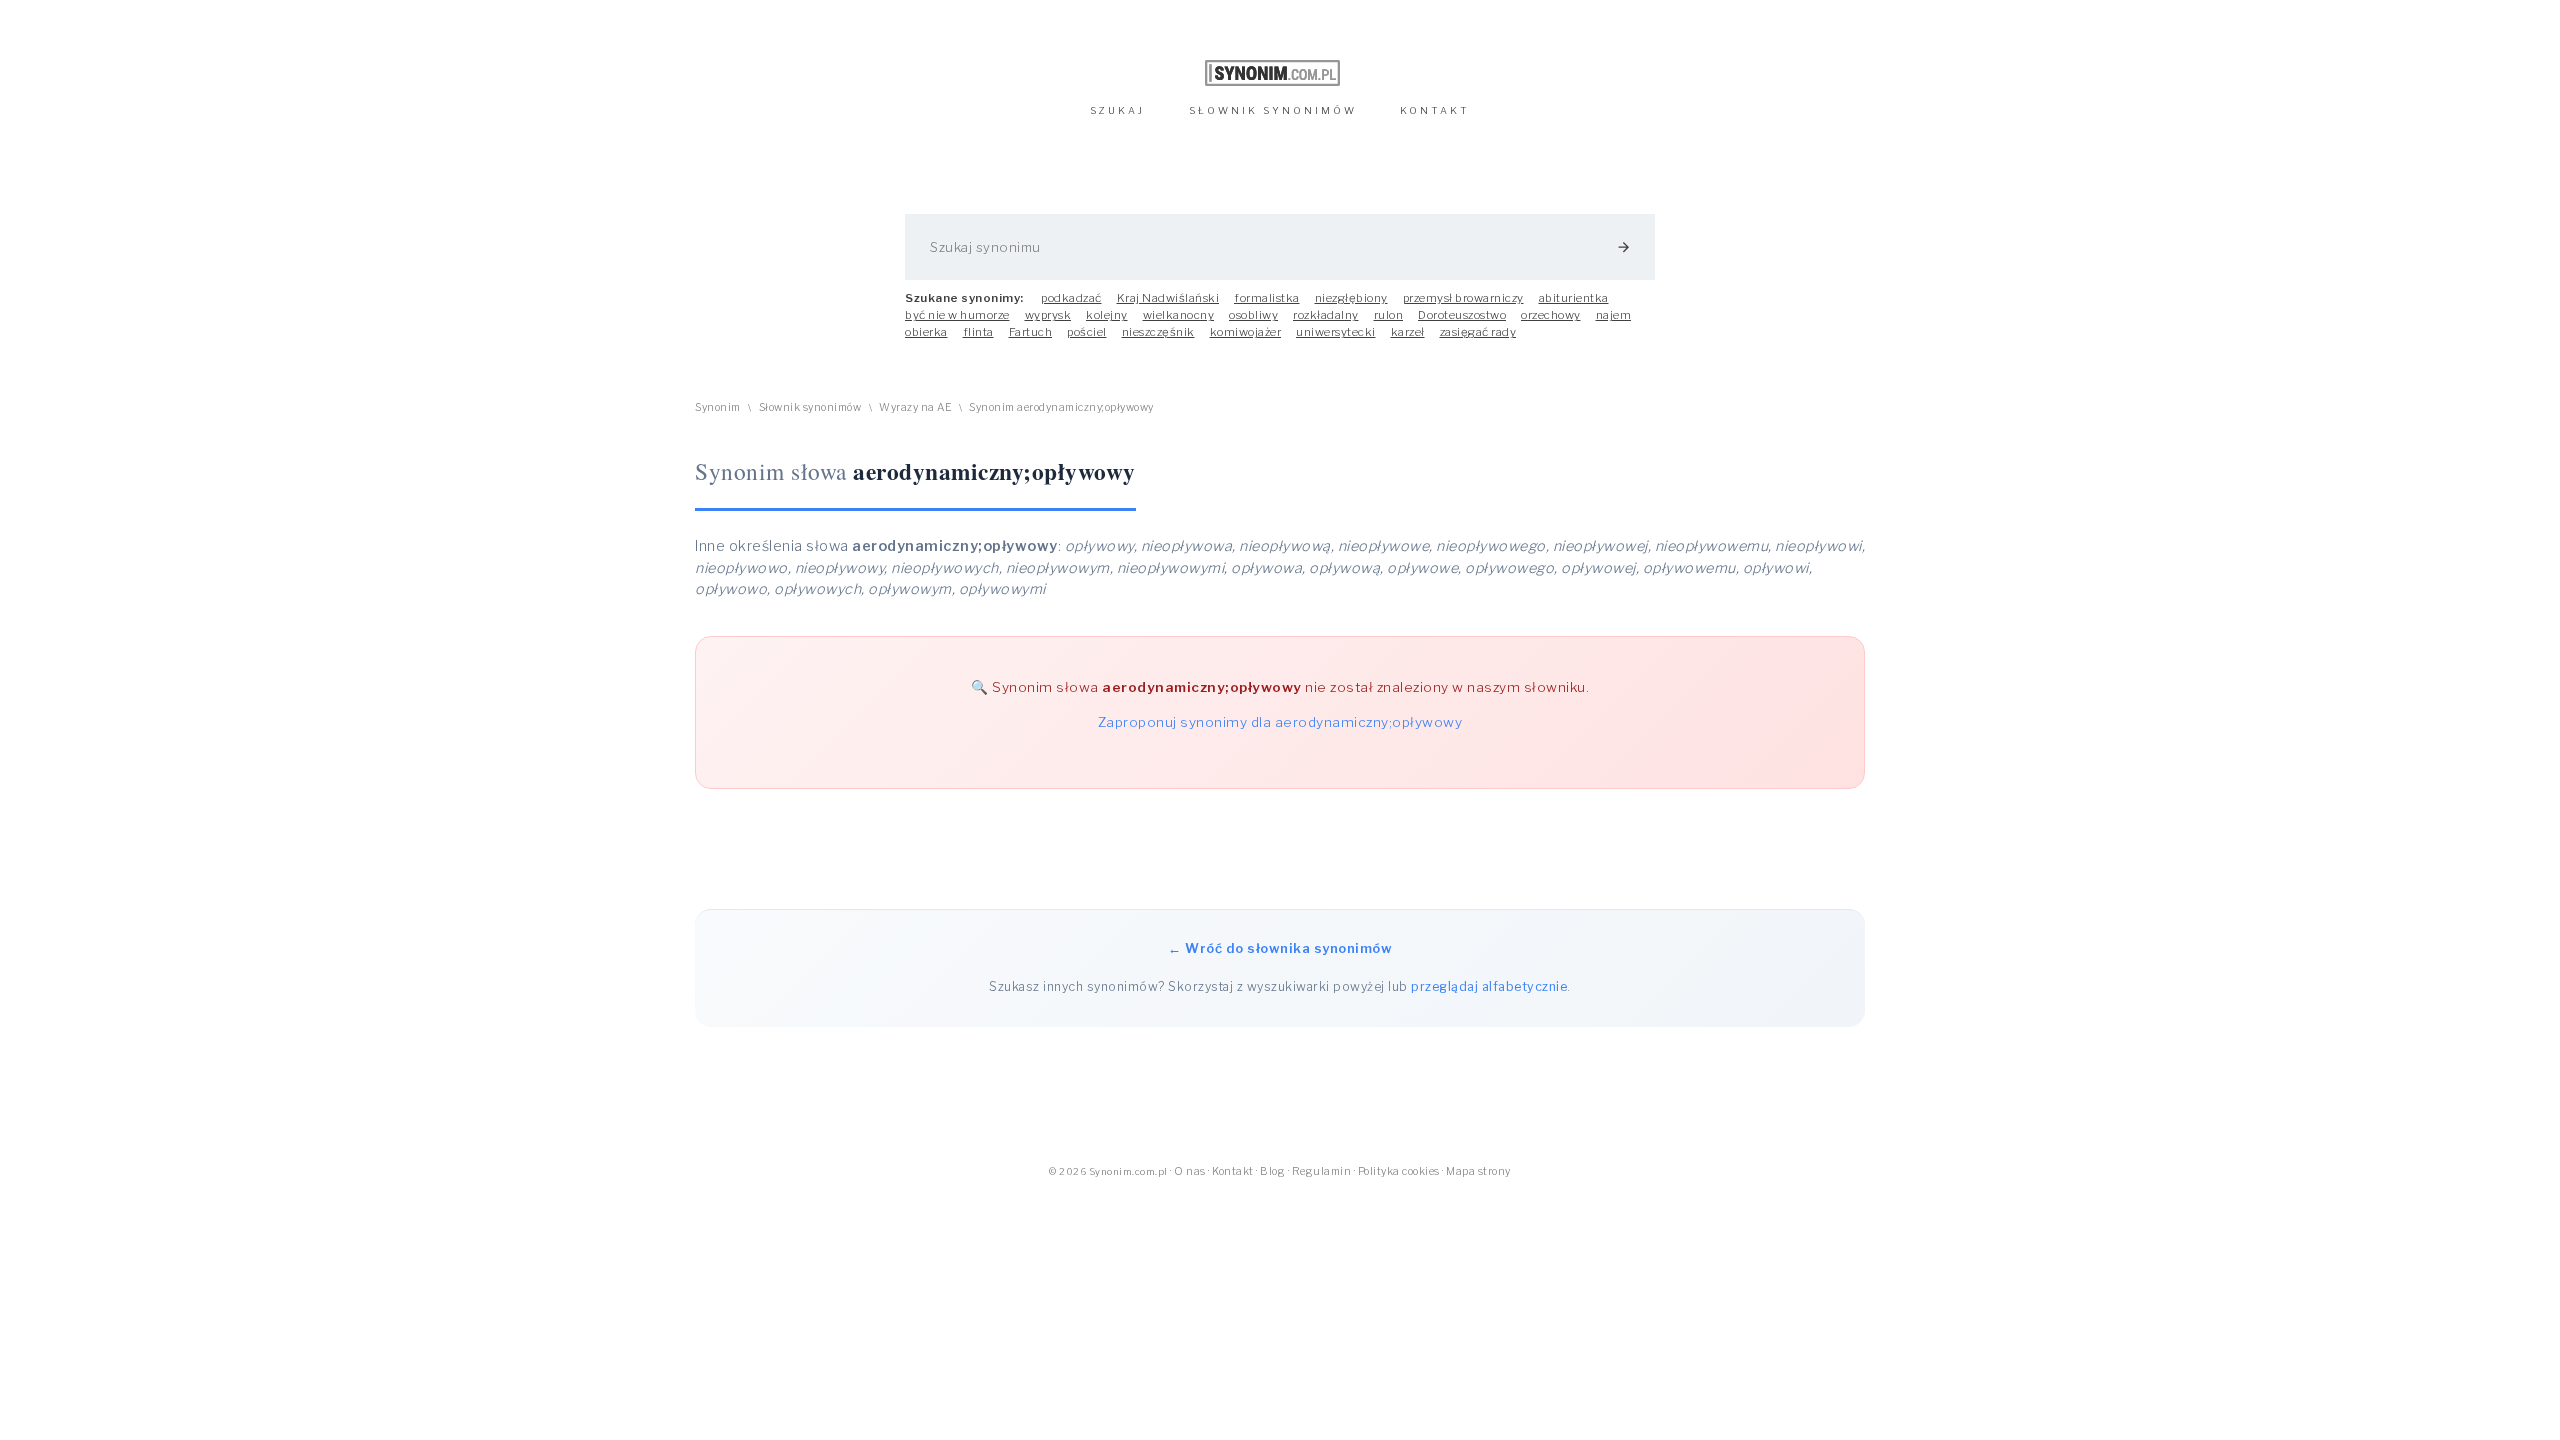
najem (1614, 315)
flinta (978, 332)
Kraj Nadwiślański (1168, 298)
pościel (1087, 332)
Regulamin (1322, 1171)
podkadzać (1071, 298)
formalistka (1267, 298)
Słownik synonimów (810, 407)
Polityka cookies (1399, 1171)
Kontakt (1233, 1171)
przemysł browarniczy (1463, 298)
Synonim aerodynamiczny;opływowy (1061, 407)
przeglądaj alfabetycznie (1489, 986)
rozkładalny (1326, 315)
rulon (1389, 315)
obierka (926, 332)
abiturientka (1574, 298)
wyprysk (1048, 315)
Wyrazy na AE (915, 407)
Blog (1272, 1171)
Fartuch (1031, 332)
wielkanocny (1179, 315)
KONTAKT (1435, 110)
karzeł (1408, 332)
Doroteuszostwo (1462, 315)
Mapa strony (1478, 1171)
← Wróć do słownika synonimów (1280, 948)
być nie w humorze (957, 315)
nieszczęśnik (1158, 332)
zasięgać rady (1478, 332)
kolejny (1107, 315)
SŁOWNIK (1273, 110)
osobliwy (1253, 315)
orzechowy (1551, 315)
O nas (1190, 1171)
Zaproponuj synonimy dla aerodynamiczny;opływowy (1280, 722)
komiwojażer (1246, 332)
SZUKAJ (1117, 110)
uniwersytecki (1336, 332)
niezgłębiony (1351, 298)
